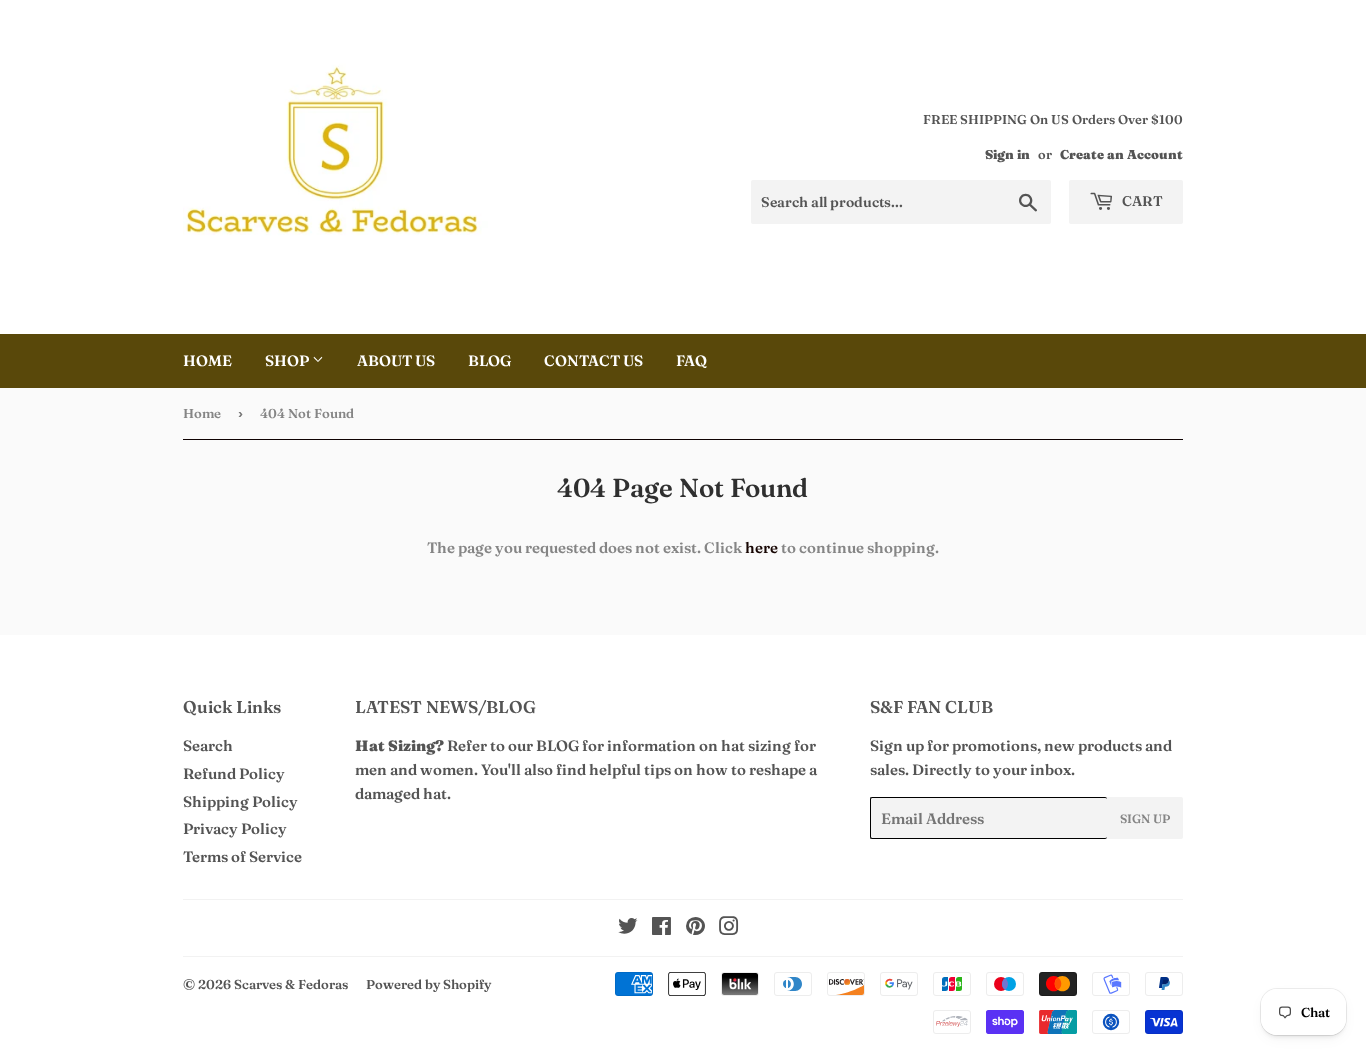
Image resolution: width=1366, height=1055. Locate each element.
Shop (288, 360)
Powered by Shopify (428, 984)
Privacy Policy (235, 828)
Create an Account (1121, 154)
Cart (1141, 201)
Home (207, 360)
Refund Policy (234, 773)
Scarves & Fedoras (291, 984)
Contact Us (593, 360)
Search (208, 745)
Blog (489, 360)
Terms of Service (242, 856)
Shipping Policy (240, 801)
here (761, 547)
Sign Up (1145, 818)
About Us (396, 360)
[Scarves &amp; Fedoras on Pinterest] (695, 928)
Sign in (1007, 154)
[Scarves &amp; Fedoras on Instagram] (729, 928)
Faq (691, 360)
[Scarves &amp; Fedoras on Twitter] (628, 928)
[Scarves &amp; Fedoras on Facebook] (661, 928)
